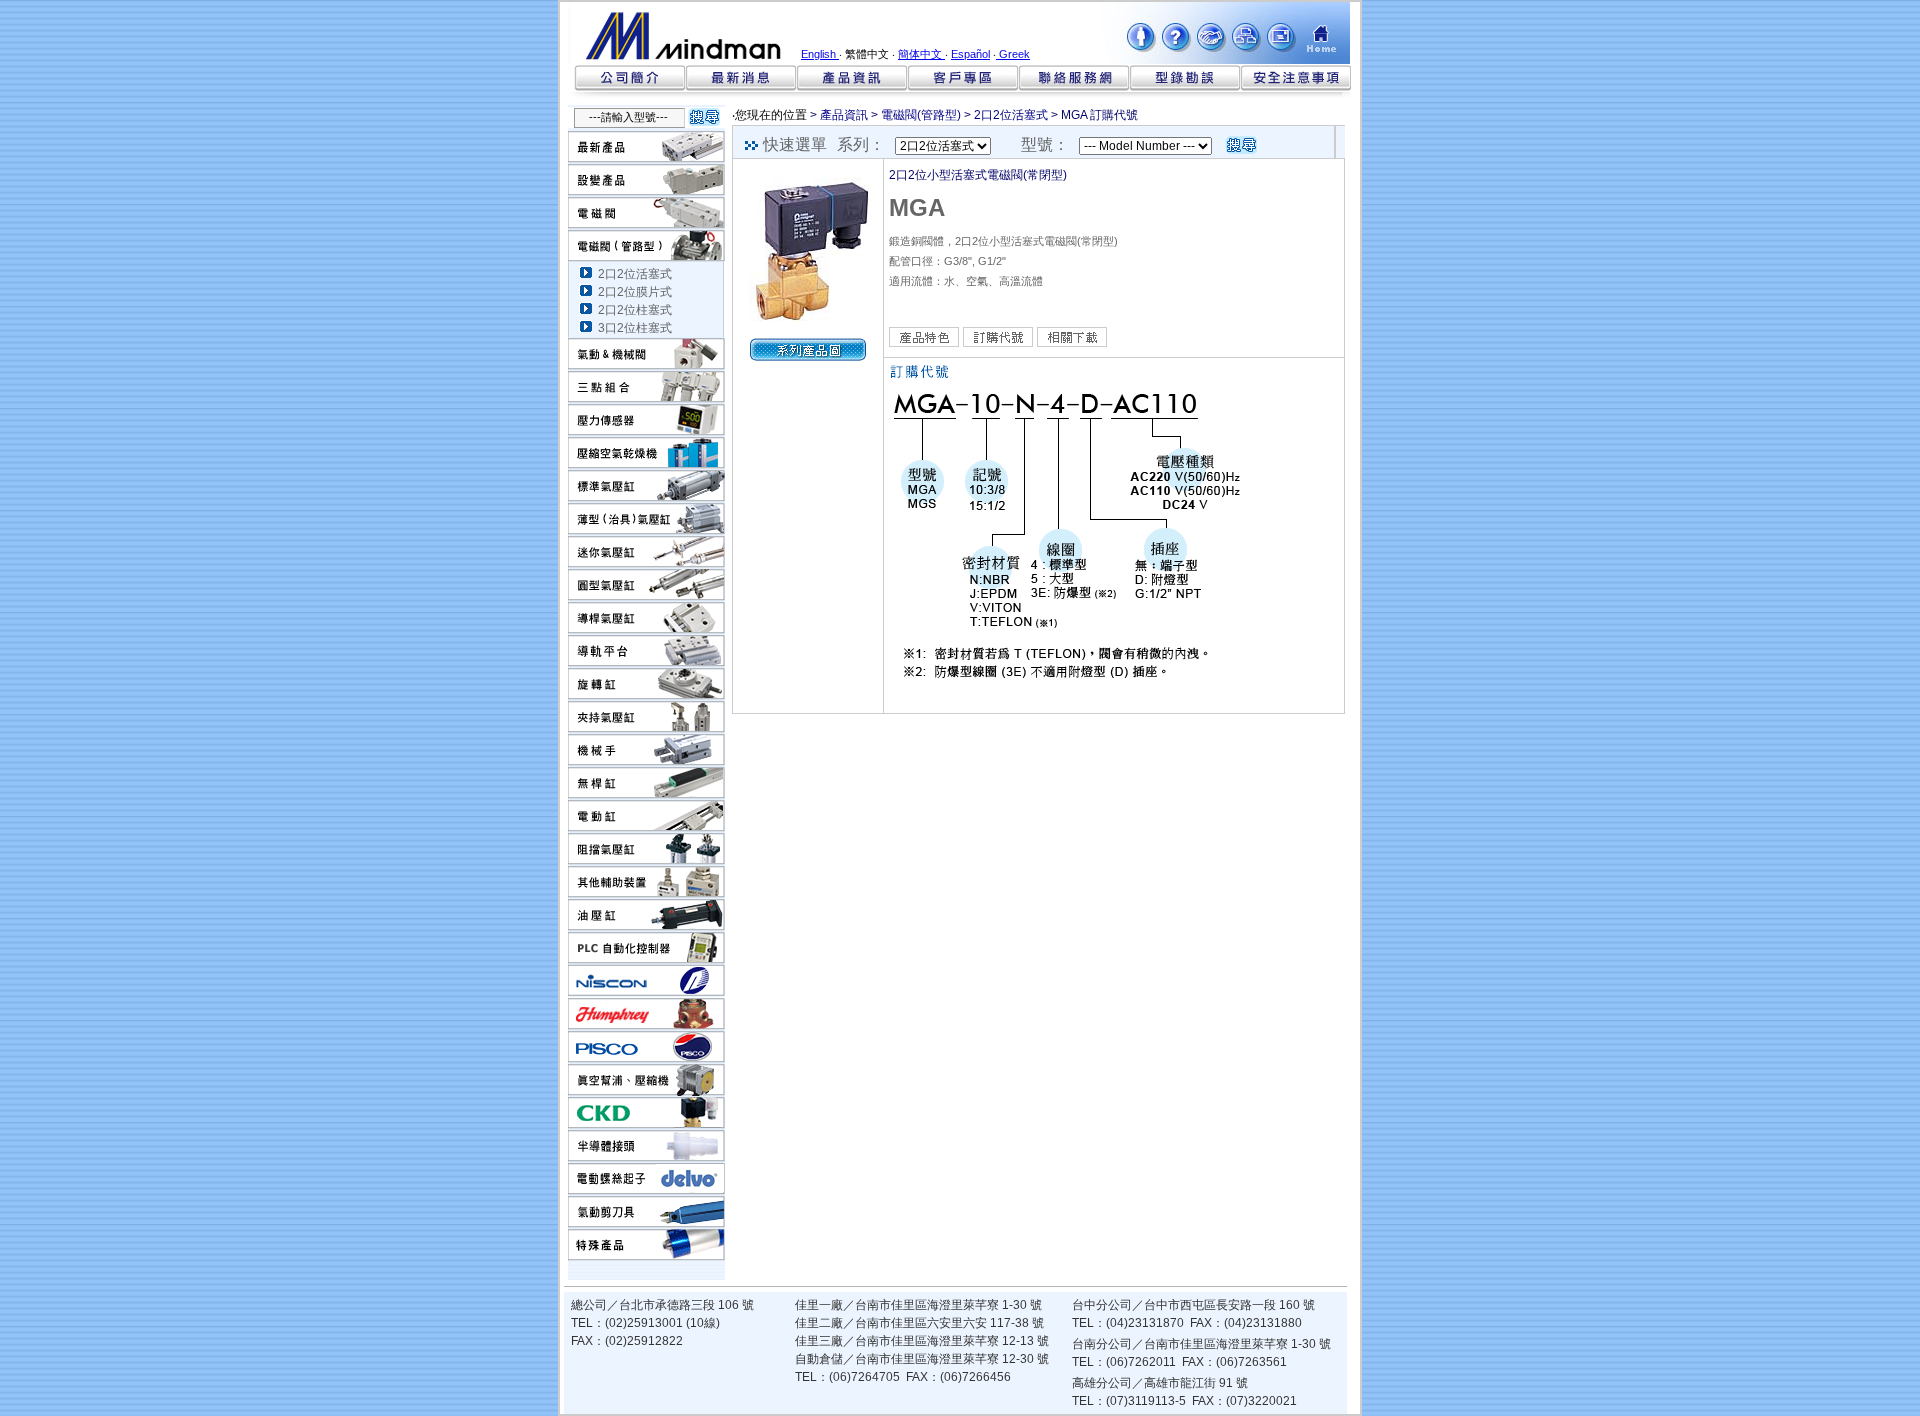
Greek (1013, 54)
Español (970, 54)
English (820, 54)
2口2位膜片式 (635, 292)
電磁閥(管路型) (921, 115)
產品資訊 (844, 115)
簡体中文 (921, 54)
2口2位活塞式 (635, 274)
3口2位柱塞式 (635, 328)
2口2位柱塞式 (635, 310)
